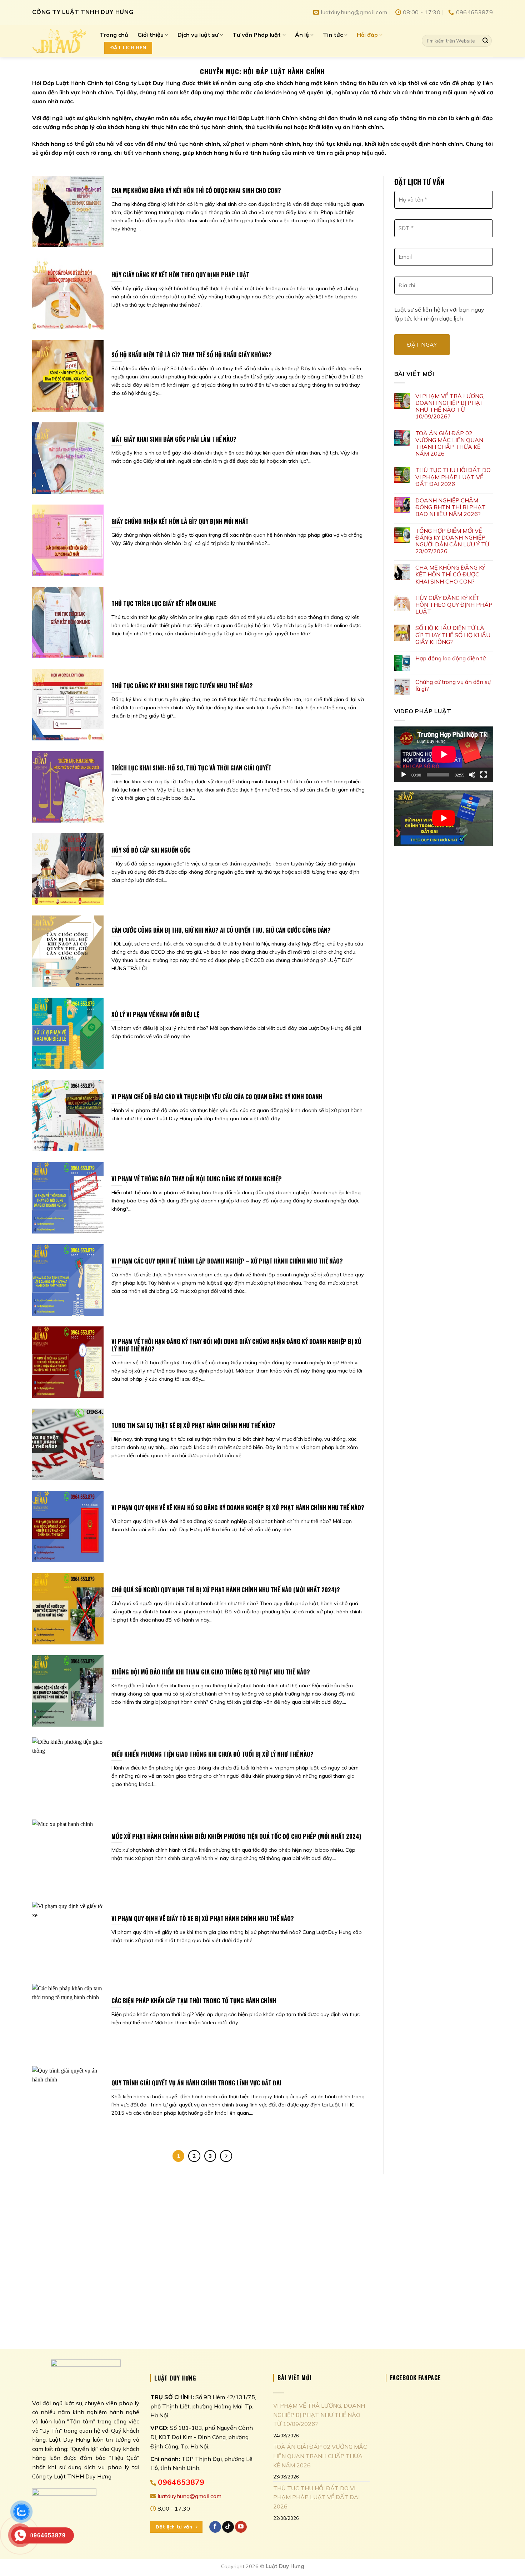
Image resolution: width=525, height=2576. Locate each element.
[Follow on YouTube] (241, 2527)
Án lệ (302, 35)
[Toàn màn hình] (484, 775)
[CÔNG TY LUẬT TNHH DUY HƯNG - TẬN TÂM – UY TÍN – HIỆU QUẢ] (61, 41)
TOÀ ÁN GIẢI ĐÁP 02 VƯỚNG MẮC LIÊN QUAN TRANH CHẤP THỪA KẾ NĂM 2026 (449, 444)
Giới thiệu (151, 35)
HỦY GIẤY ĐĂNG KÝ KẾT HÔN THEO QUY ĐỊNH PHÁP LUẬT (454, 605)
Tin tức (333, 35)
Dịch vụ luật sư (198, 35)
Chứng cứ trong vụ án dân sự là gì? (453, 685)
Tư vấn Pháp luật (257, 35)
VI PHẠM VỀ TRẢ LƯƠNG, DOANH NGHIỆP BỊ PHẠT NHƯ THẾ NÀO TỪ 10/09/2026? (450, 406)
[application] (444, 754)
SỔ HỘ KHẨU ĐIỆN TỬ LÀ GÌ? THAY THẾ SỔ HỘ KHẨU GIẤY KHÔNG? (453, 635)
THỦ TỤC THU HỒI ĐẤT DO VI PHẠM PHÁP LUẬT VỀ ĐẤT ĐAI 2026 (453, 477)
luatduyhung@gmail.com (189, 2496)
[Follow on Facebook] (215, 2527)
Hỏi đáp (367, 35)
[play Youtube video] (444, 818)
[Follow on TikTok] (228, 2527)
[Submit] (485, 41)
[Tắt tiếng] (472, 775)
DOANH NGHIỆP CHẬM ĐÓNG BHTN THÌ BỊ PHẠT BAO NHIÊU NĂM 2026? (451, 507)
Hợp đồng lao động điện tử (451, 658)
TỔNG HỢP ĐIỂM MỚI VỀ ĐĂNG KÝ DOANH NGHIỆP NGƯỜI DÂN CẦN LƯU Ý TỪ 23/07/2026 (452, 541)
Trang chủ (114, 35)
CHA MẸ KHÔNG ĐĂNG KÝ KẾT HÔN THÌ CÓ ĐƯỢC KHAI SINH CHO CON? (450, 574)
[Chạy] (404, 775)
